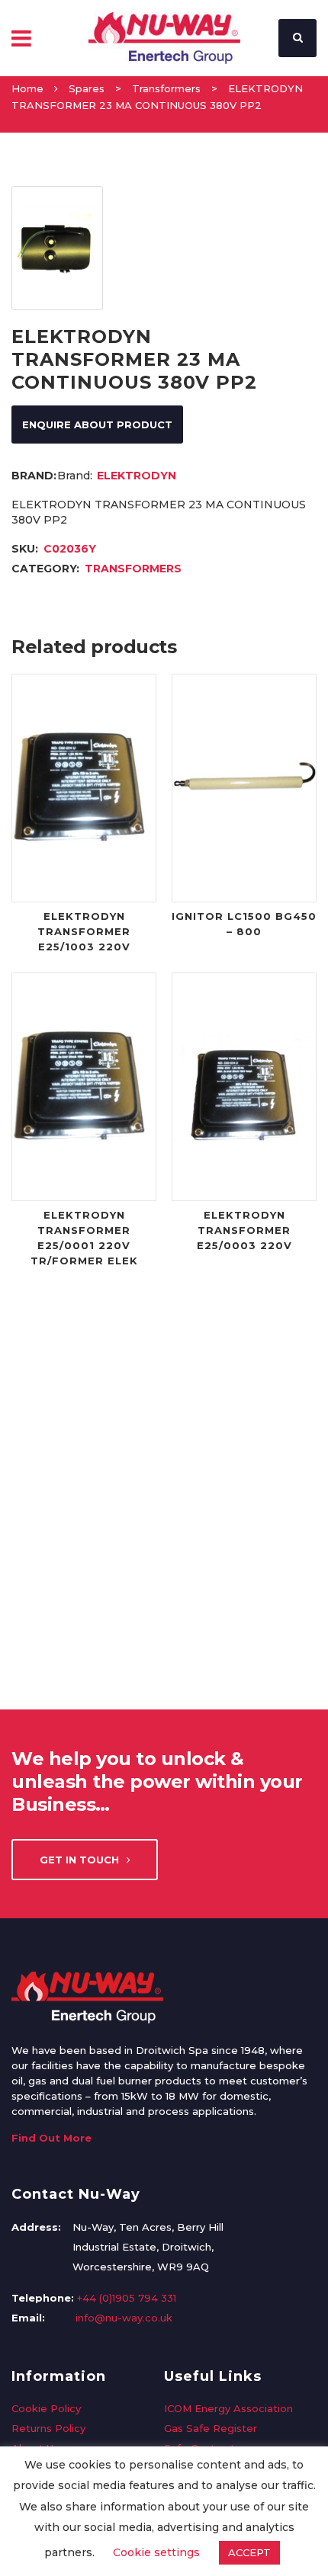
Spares (87, 88)
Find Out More (51, 2138)
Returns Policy (48, 2428)
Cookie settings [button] (156, 2552)
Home (27, 88)
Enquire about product (97, 425)
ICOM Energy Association (228, 2408)
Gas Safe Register (211, 2428)
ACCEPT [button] (249, 2552)
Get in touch (79, 1860)
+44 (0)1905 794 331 (127, 2298)
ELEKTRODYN (137, 476)
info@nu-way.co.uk (124, 2318)
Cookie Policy (46, 2408)
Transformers (166, 88)
